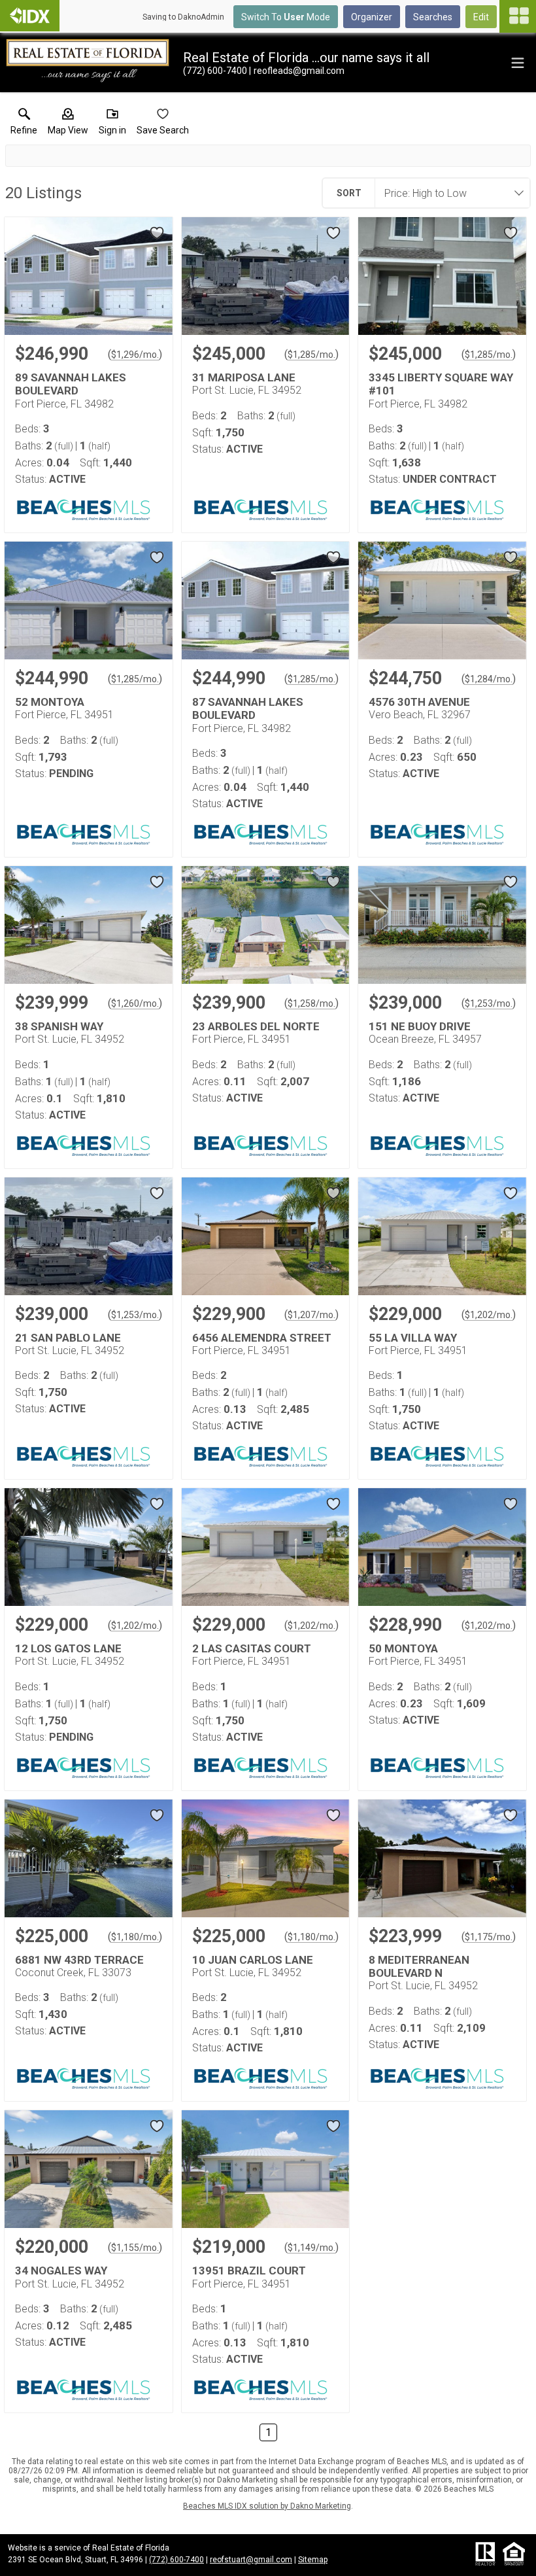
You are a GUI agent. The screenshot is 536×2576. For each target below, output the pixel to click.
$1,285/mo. (311, 355)
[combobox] (448, 193)
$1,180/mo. (135, 1937)
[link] (24, 124)
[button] (68, 124)
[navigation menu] (518, 16)
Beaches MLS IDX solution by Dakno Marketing (267, 2506)
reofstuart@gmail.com (251, 2560)
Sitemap (313, 2560)
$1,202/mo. (489, 1315)
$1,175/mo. (489, 1937)
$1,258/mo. (311, 1003)
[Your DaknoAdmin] (30, 16)
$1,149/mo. (311, 2248)
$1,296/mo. (135, 355)
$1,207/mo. (311, 1315)
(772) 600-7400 (176, 2560)
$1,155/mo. (135, 2248)
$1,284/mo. (489, 679)
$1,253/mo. (489, 1003)
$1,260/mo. (135, 1003)
